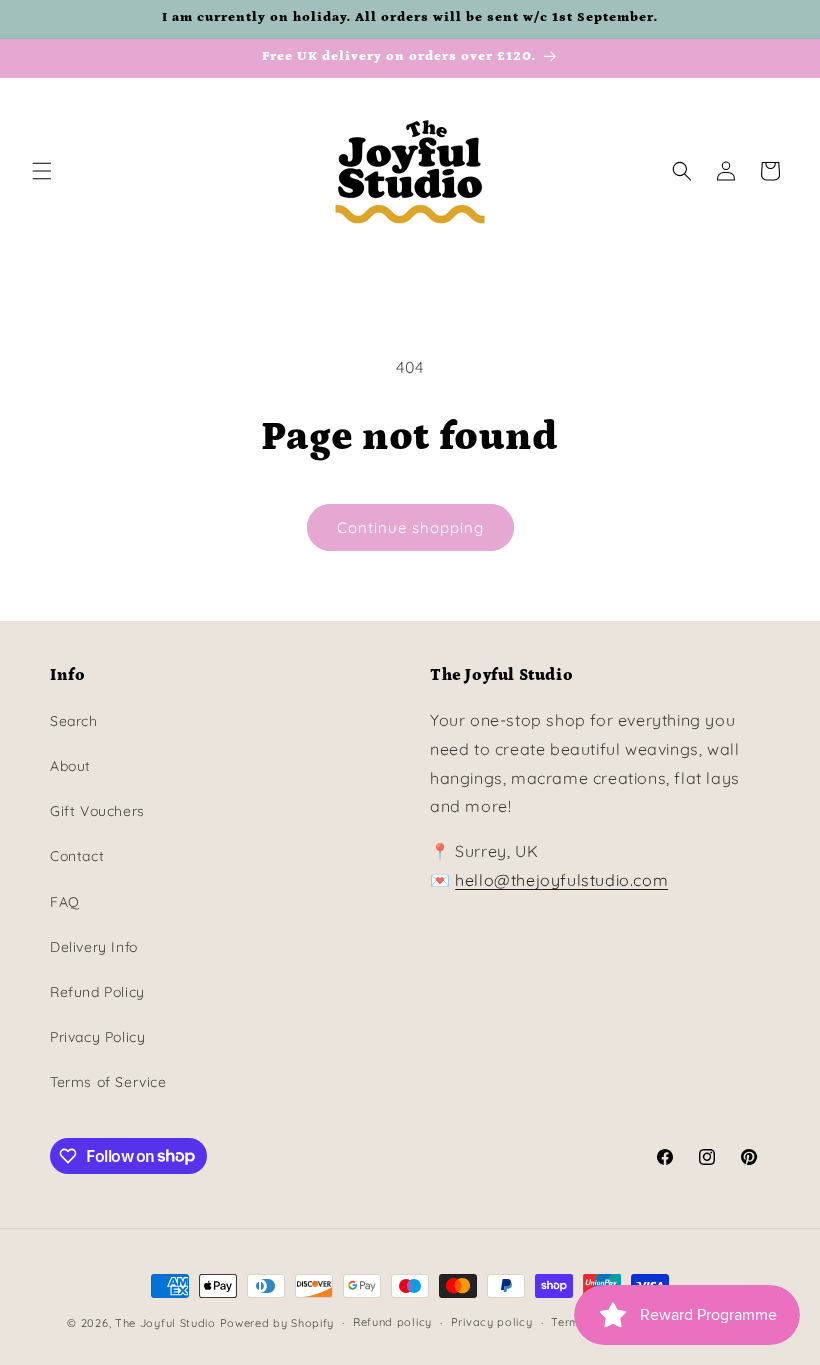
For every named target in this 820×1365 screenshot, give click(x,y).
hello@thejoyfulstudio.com (561, 880)
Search (74, 721)
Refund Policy (97, 992)
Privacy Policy (97, 1037)
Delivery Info (94, 947)
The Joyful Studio (165, 1323)
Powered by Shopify (277, 1323)
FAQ (65, 902)
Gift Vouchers (97, 811)
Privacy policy (492, 1322)
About (70, 766)
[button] (42, 171)
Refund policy (392, 1322)
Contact (77, 856)
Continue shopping (410, 527)
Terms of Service (108, 1082)
